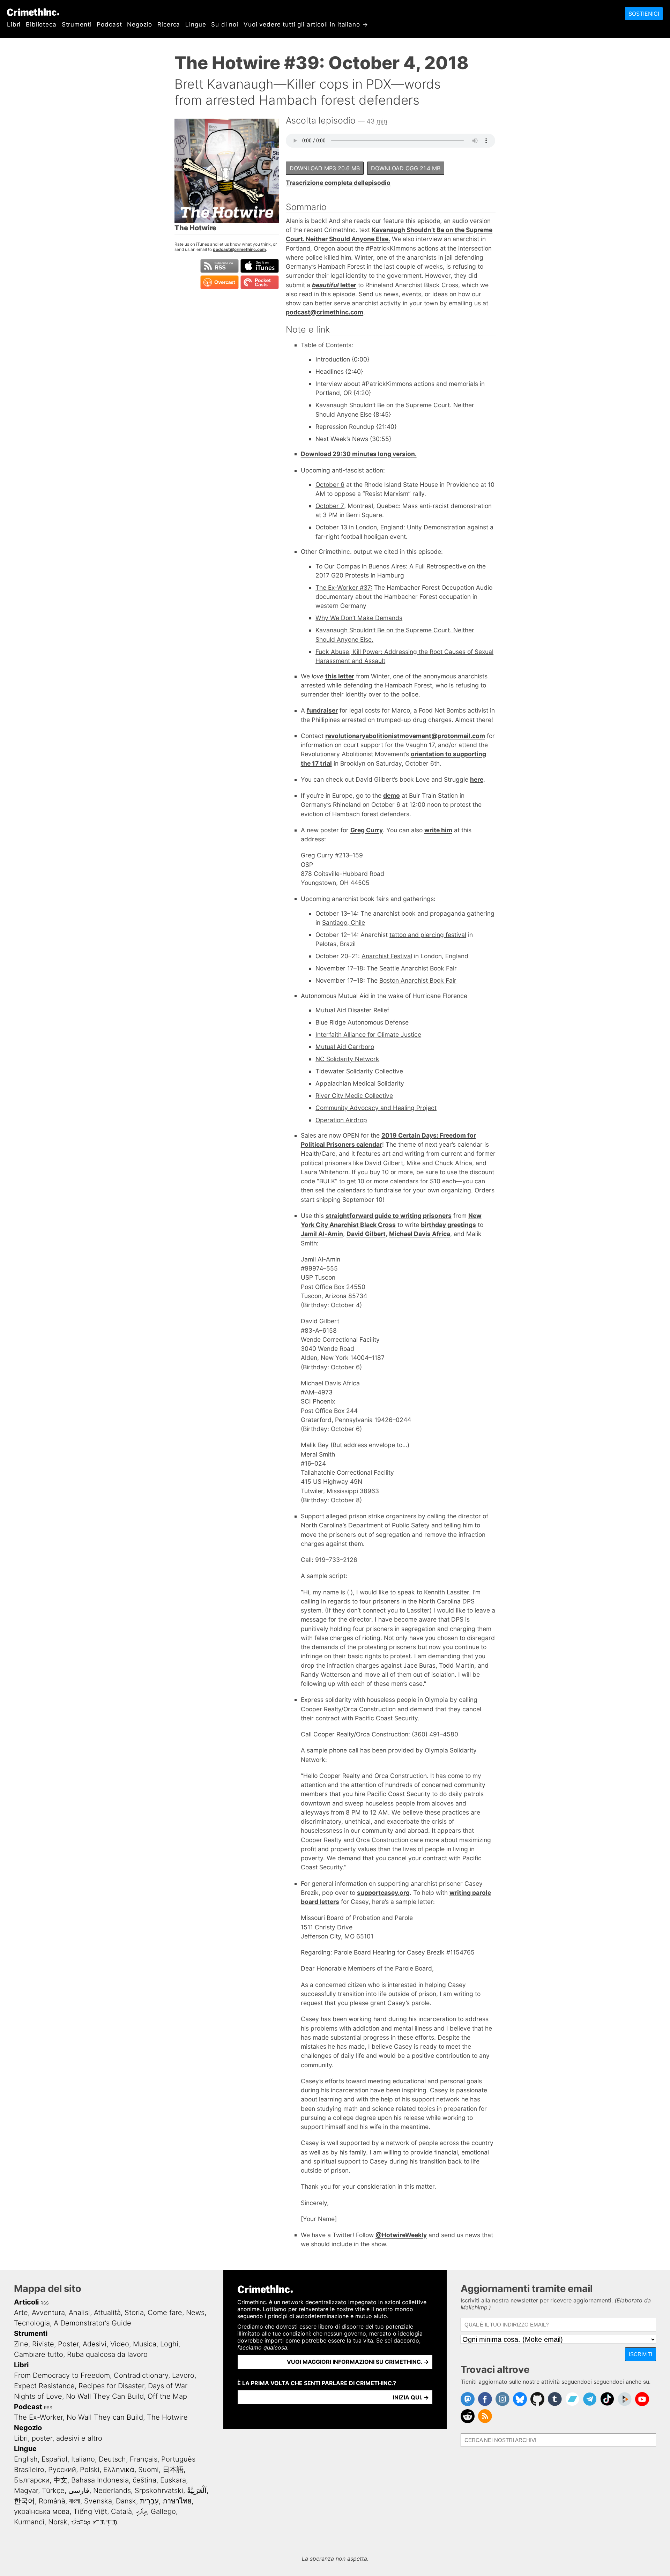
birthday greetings (448, 1225)
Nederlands (112, 2491)
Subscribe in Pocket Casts (260, 282)
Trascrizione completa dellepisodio (338, 183)
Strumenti (77, 24)
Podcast (109, 24)
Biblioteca (41, 24)
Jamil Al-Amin (322, 1234)
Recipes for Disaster (111, 2386)
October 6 (330, 485)
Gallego (163, 2511)
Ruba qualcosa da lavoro (107, 2354)
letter (334, 285)
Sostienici (644, 14)
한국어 (24, 2501)
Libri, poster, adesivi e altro (58, 2438)
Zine (21, 2344)
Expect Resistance (44, 2386)
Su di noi (225, 24)
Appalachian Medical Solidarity (360, 1083)
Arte (21, 2313)
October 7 (330, 506)
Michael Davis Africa (420, 1234)
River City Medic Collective (354, 1096)
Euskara (173, 2480)
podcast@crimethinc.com (239, 249)
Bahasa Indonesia (100, 2480)
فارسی (79, 2491)
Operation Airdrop (341, 1120)
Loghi (169, 2344)
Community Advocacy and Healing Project (376, 1108)
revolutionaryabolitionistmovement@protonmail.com (405, 736)
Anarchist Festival (387, 956)
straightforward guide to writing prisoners (389, 1216)
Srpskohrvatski (159, 2491)
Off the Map (167, 2396)
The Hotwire (167, 2417)
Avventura (48, 2313)
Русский (62, 2470)
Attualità (107, 2313)
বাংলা (75, 2501)
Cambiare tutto (39, 2354)
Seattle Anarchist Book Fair (418, 968)
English (26, 2459)
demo (392, 795)
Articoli (26, 2302)
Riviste (43, 2344)
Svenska (98, 2501)
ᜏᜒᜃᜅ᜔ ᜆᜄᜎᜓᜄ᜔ (94, 2522)
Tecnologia (32, 2323)
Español (54, 2459)
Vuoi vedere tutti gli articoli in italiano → (306, 24)
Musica (145, 2344)
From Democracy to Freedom (62, 2375)
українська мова (42, 2511)
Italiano (83, 2459)
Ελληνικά (119, 2470)
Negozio (140, 24)
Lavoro (183, 2375)
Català (121, 2511)
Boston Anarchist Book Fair (418, 980)
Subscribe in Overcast (219, 282)
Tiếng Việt (90, 2511)
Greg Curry (367, 830)
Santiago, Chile (344, 922)
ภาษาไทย (177, 2501)
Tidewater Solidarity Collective (359, 1071)
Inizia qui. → (411, 2397)
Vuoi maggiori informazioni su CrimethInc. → (358, 2362)
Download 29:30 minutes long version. (359, 454)
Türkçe (53, 2491)
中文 (60, 2480)
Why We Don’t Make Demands (359, 618)
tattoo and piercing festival (428, 935)
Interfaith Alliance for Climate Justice (368, 1034)
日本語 (173, 2470)
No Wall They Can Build (105, 2396)
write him (438, 830)
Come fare (165, 2313)
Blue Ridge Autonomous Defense (362, 1022)
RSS (45, 2303)
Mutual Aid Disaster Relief (352, 1010)
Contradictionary (141, 2375)
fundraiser (322, 710)
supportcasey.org (383, 1893)
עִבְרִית (149, 2501)
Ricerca (169, 24)
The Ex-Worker (38, 2417)
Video (120, 2344)
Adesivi (95, 2344)
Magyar (26, 2491)
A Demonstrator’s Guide (92, 2323)
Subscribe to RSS (219, 266)
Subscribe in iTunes (260, 266)
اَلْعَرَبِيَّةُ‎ (197, 2491)
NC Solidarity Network (347, 1059)
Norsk (58, 2522)
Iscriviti (641, 2354)
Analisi (79, 2313)
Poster (68, 2344)
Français (144, 2459)
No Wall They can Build (105, 2417)
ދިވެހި (141, 2511)
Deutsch (112, 2459)
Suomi (148, 2470)
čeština (144, 2480)
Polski (90, 2470)
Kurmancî (29, 2522)
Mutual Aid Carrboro (345, 1047)
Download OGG (406, 168)
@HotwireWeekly (401, 2235)
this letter (340, 676)
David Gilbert (366, 1234)
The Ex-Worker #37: (344, 587)
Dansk (126, 2501)
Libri (14, 24)
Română (52, 2501)
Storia (134, 2313)
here (477, 779)
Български (32, 2480)
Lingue (196, 24)
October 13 (331, 527)
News (195, 2313)
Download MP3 (325, 168)
